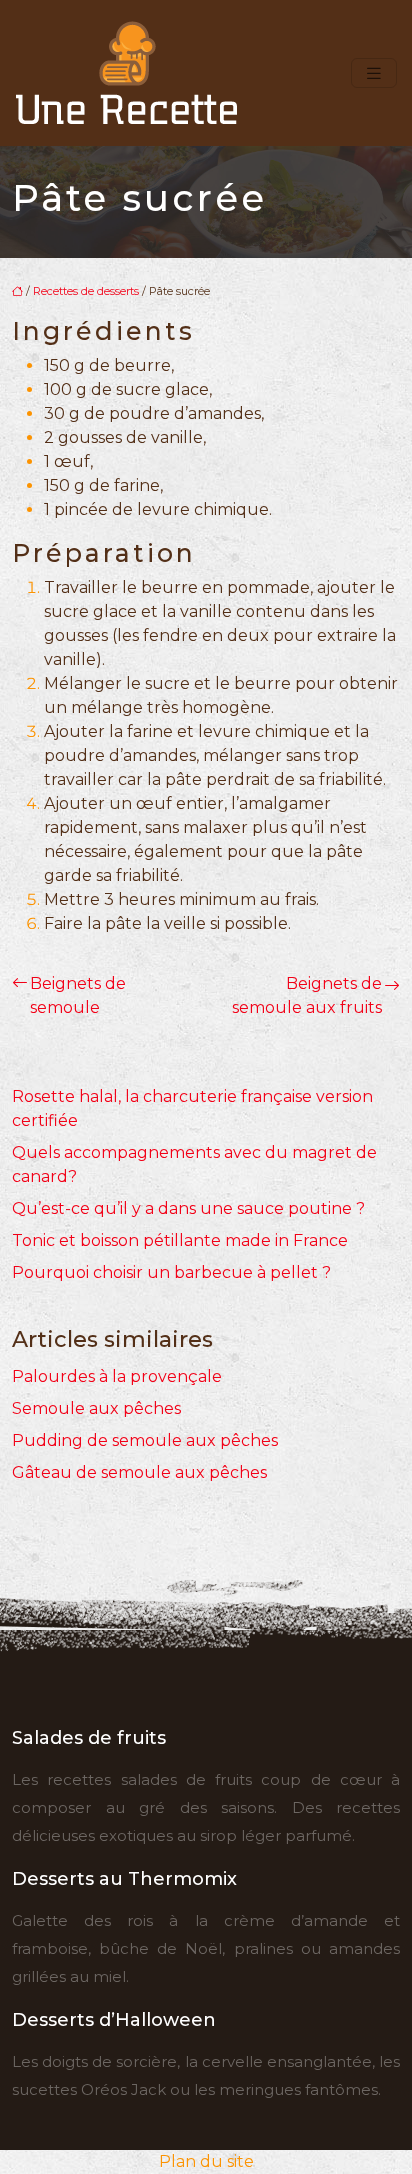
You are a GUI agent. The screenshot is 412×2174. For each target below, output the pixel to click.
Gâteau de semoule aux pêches (139, 1472)
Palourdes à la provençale (117, 1376)
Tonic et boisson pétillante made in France (180, 1240)
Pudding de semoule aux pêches (145, 1440)
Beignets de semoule (78, 995)
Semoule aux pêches (96, 1408)
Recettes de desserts (86, 291)
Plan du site (206, 2161)
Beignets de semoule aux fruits (307, 995)
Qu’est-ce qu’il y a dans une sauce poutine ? (188, 1208)
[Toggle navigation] (374, 73)
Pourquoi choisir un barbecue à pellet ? (171, 1272)
